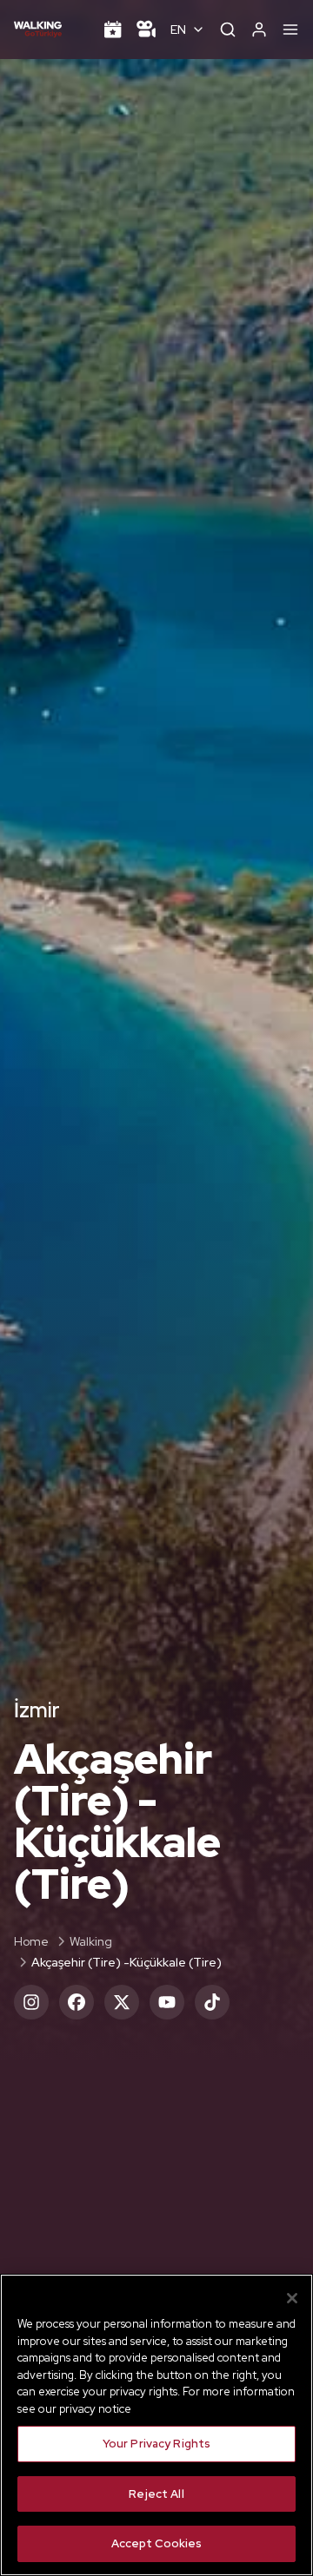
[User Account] (259, 30)
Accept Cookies (157, 2543)
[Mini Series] (146, 30)
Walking (91, 1941)
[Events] (113, 30)
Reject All (156, 2494)
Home (31, 1941)
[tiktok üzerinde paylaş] (212, 2002)
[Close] (292, 2298)
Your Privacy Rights (156, 2444)
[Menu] (290, 30)
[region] (156, 2425)
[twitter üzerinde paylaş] (122, 2002)
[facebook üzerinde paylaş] (77, 2002)
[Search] (228, 30)
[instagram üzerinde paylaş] (31, 2002)
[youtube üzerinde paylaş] (167, 2002)
